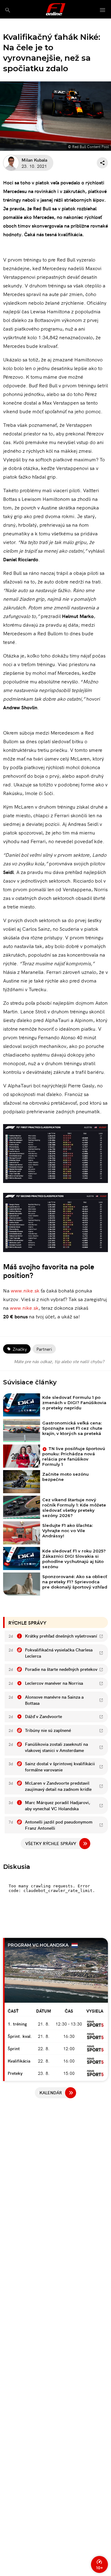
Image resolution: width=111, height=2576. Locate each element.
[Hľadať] (8, 10)
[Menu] (103, 10)
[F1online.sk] (56, 9)
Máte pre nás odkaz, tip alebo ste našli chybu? (59, 1361)
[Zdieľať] (102, 163)
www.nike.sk (25, 1290)
